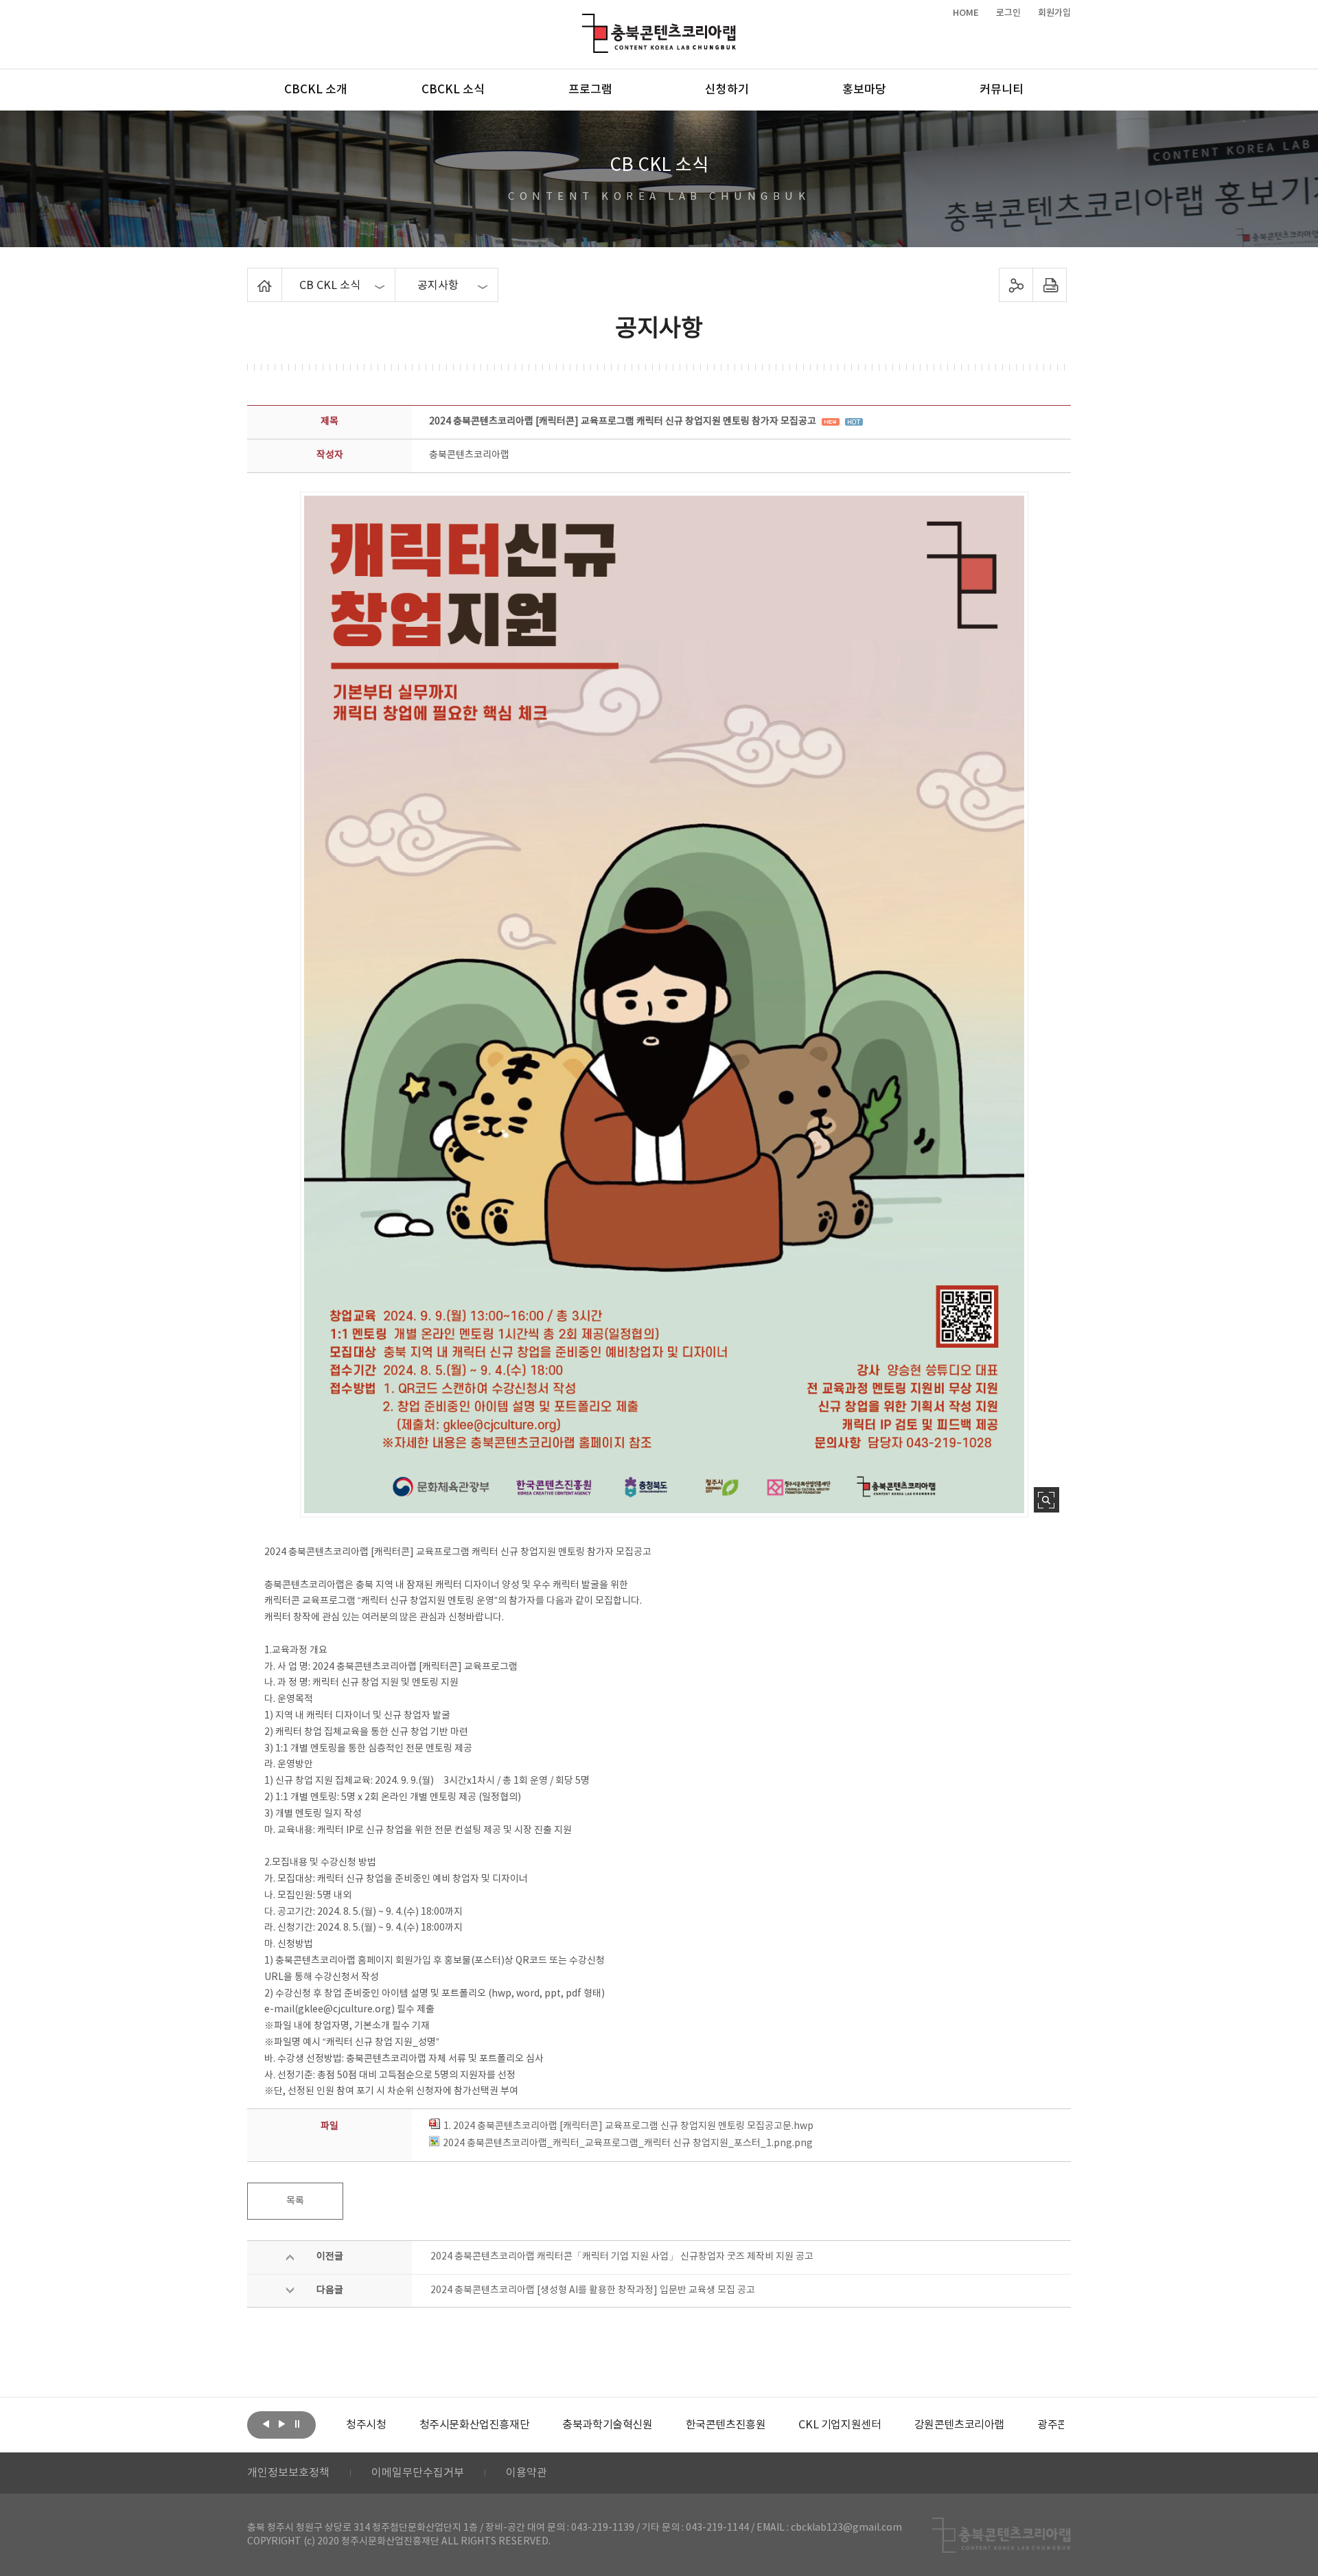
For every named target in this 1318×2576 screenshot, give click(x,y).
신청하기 (727, 90)
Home (251, 276)
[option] (366, 2425)
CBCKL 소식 (453, 90)
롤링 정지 (297, 2424)
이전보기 (266, 2424)
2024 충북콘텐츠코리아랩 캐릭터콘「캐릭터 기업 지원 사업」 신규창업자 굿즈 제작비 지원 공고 (622, 2257)
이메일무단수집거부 (418, 2473)
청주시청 (366, 2425)
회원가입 (1054, 13)
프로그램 (590, 90)
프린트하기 (1050, 285)
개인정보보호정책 (288, 2473)
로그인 (1008, 13)
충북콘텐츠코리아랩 (585, 22)
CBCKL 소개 (316, 90)
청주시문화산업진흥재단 (475, 2425)
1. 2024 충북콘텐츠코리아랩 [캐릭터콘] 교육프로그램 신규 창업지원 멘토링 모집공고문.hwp (628, 2126)
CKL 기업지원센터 (840, 2425)
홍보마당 (864, 90)
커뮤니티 (1002, 90)
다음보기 (281, 2424)
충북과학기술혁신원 (607, 2425)
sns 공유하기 (1016, 285)
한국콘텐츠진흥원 (726, 2425)
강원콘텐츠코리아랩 (959, 2425)
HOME (966, 13)
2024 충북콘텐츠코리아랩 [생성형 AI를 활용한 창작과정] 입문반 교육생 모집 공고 (593, 2290)
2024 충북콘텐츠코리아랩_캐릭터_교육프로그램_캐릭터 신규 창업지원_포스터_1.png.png (628, 2143)
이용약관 (527, 2473)
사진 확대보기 (1047, 1500)
